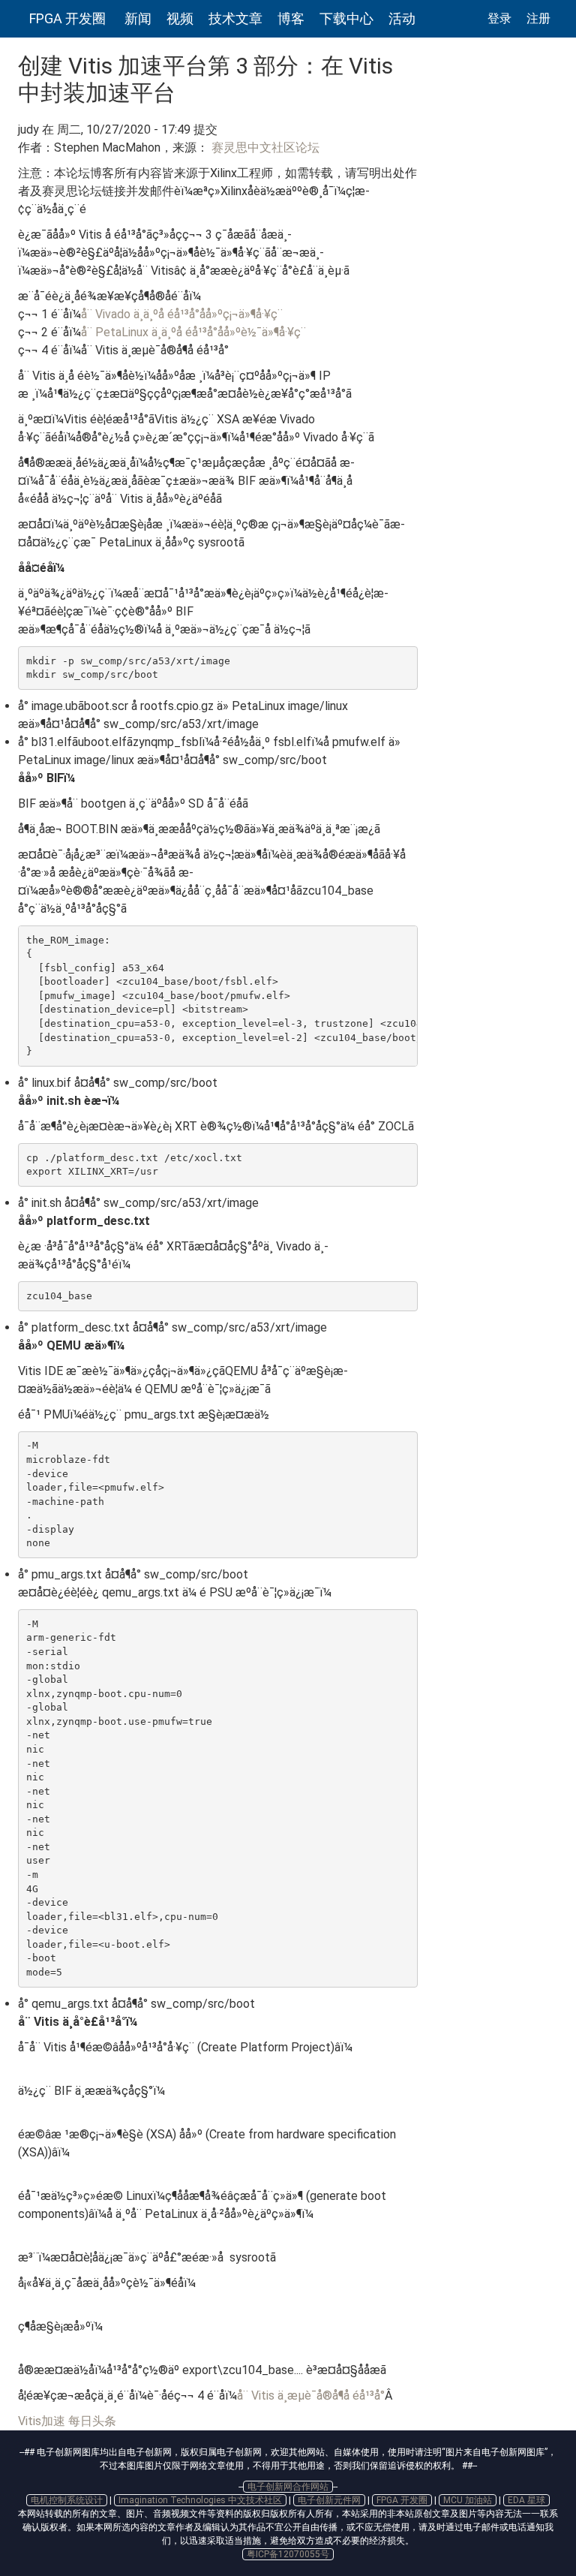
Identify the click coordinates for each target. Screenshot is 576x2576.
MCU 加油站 (468, 2500)
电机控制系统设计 (67, 2500)
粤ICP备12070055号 (288, 2554)
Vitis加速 (42, 2421)
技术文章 (235, 18)
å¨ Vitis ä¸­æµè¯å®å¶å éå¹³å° (311, 2395)
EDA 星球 (526, 2500)
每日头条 (92, 2421)
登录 (499, 18)
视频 (180, 18)
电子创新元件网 (329, 2500)
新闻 (138, 18)
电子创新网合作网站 (288, 2487)
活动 (402, 18)
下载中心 (346, 18)
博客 (291, 18)
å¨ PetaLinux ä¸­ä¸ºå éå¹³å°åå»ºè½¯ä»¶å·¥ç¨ (193, 332)
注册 (538, 18)
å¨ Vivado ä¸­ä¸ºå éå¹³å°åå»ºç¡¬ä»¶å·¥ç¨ (182, 314)
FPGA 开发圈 (67, 18)
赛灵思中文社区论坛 (264, 147)
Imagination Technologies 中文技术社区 (200, 2500)
